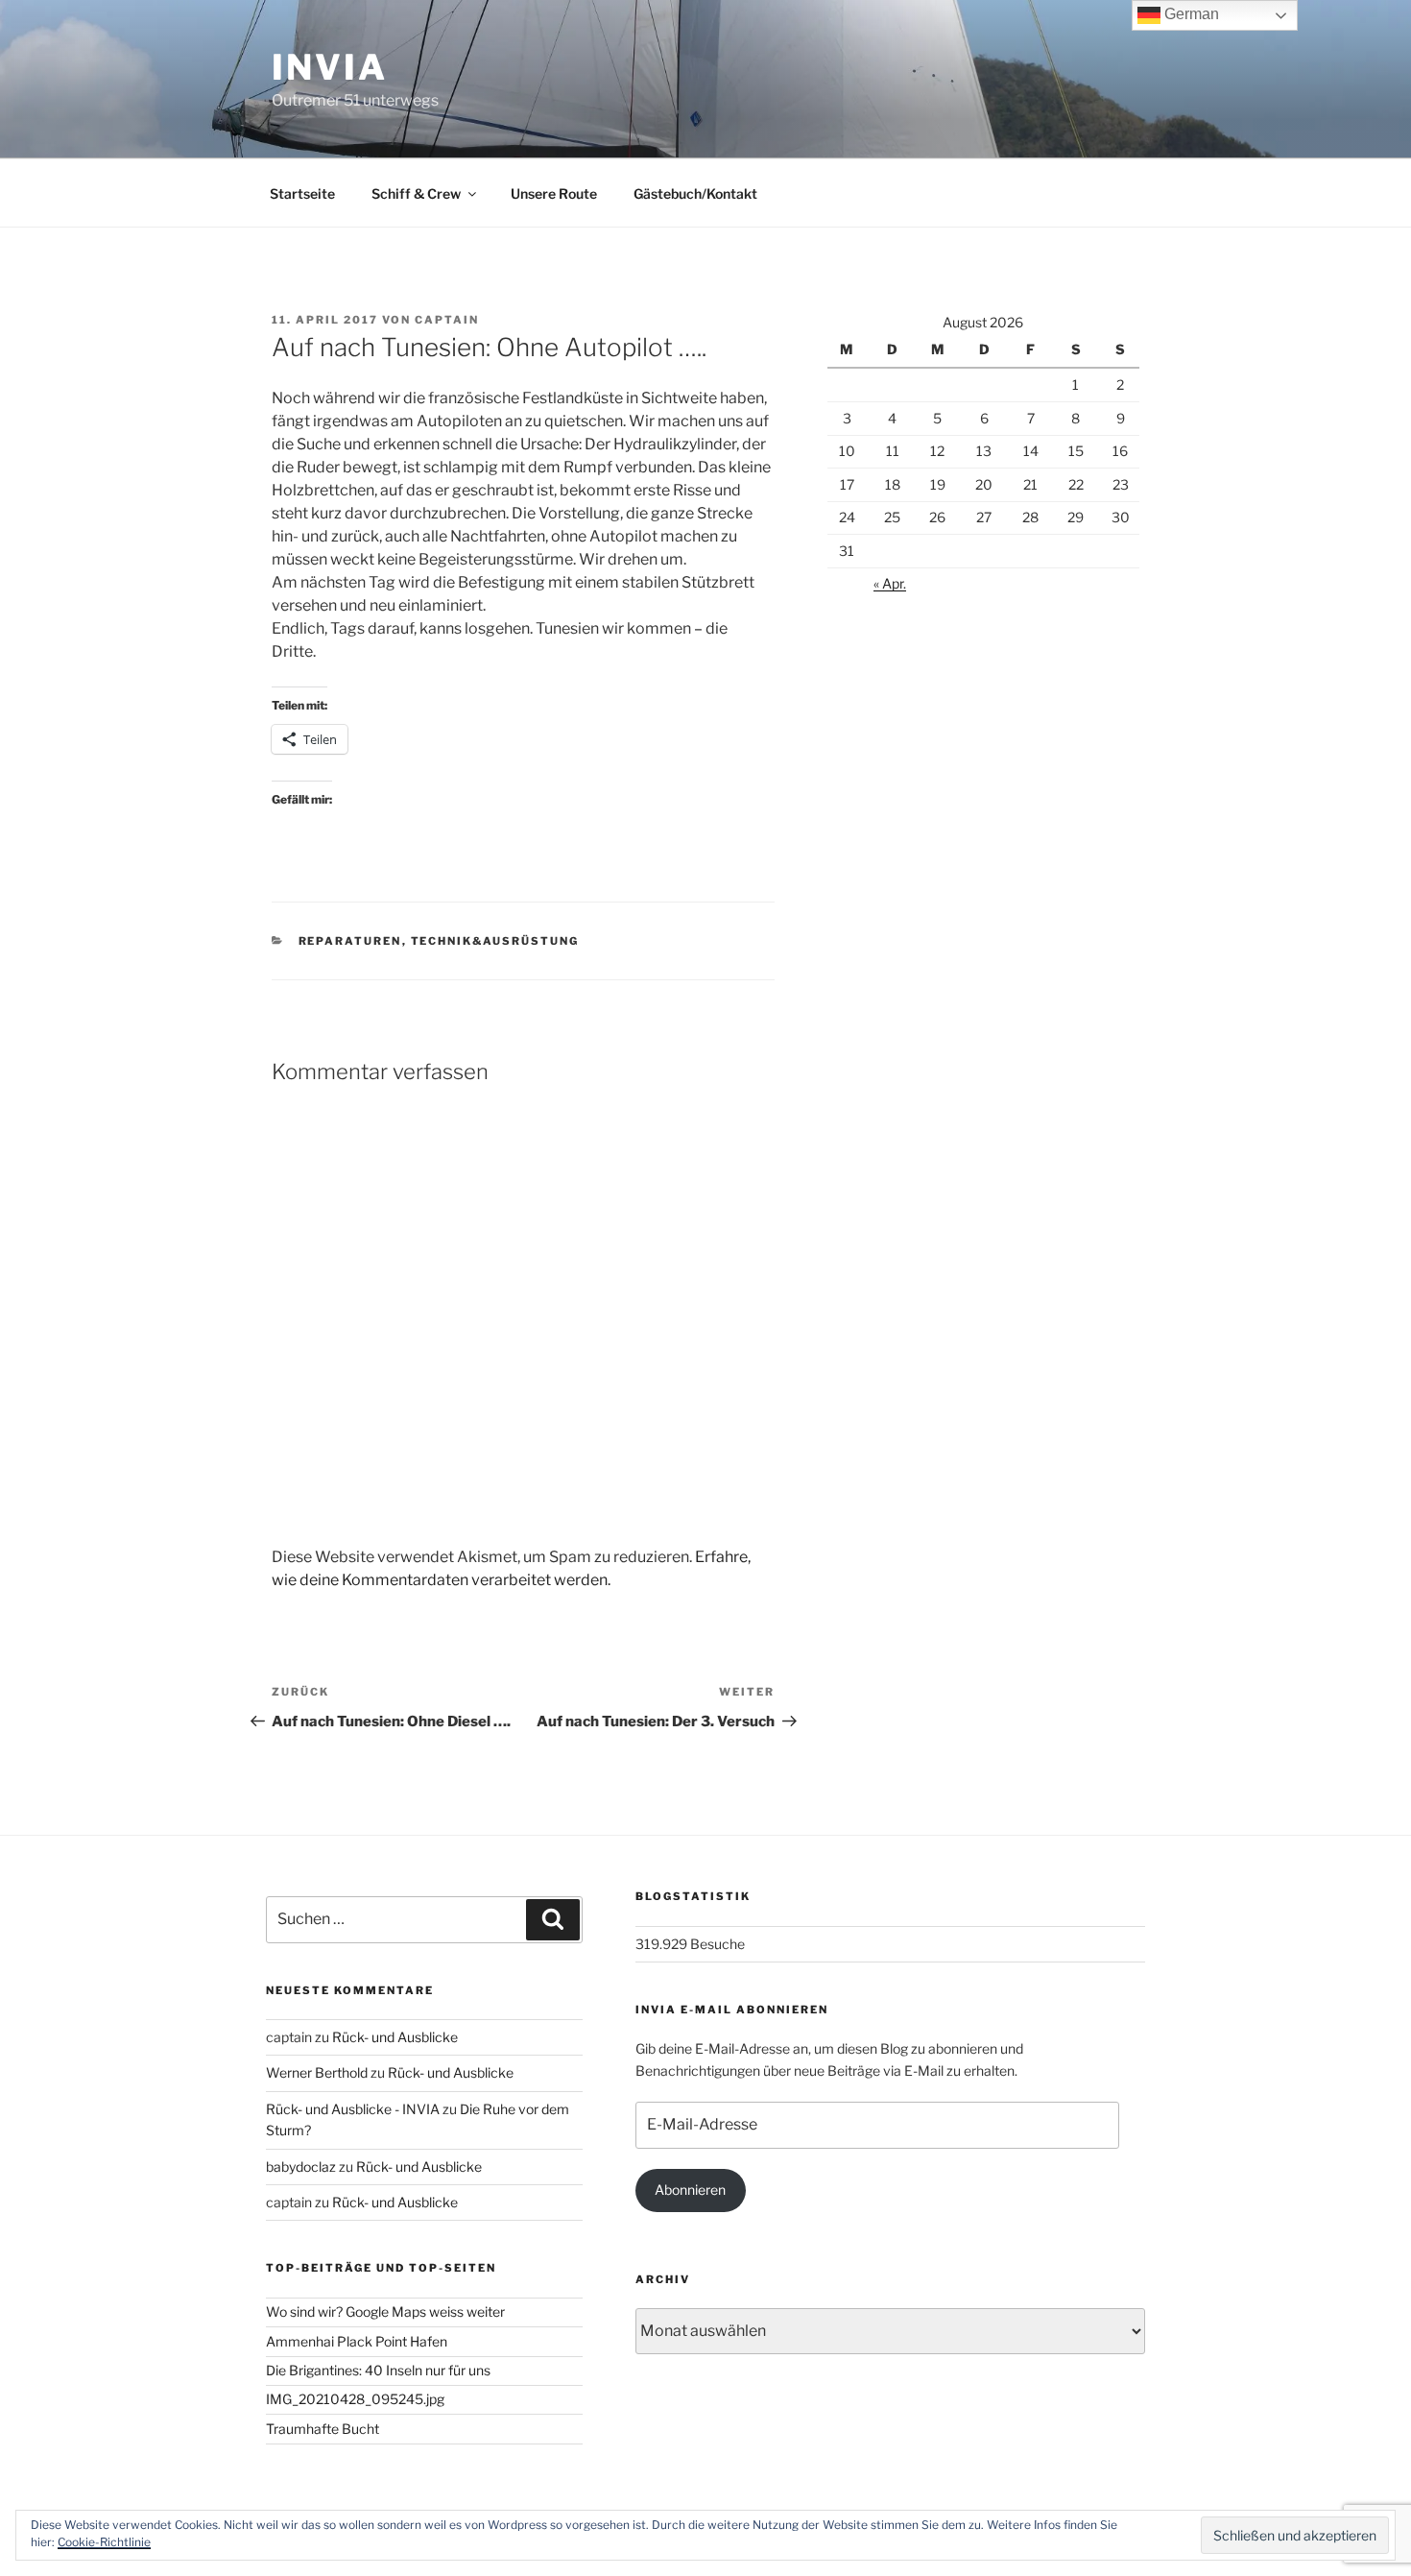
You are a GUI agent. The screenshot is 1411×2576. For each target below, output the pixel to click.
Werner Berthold (317, 2072)
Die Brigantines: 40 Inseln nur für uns (378, 2370)
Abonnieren (690, 2190)
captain (447, 320)
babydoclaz (301, 2167)
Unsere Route (554, 193)
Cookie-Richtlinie (104, 2542)
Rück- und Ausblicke (395, 2037)
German (1190, 14)
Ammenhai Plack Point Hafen (357, 2341)
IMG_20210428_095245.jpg (355, 2399)
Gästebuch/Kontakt (695, 193)
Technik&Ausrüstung (495, 941)
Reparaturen (350, 941)
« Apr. (890, 583)
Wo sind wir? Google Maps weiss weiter (385, 2311)
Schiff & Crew (416, 193)
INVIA (329, 67)
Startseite (302, 193)
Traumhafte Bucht (323, 2429)
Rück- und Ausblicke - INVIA (353, 2109)
